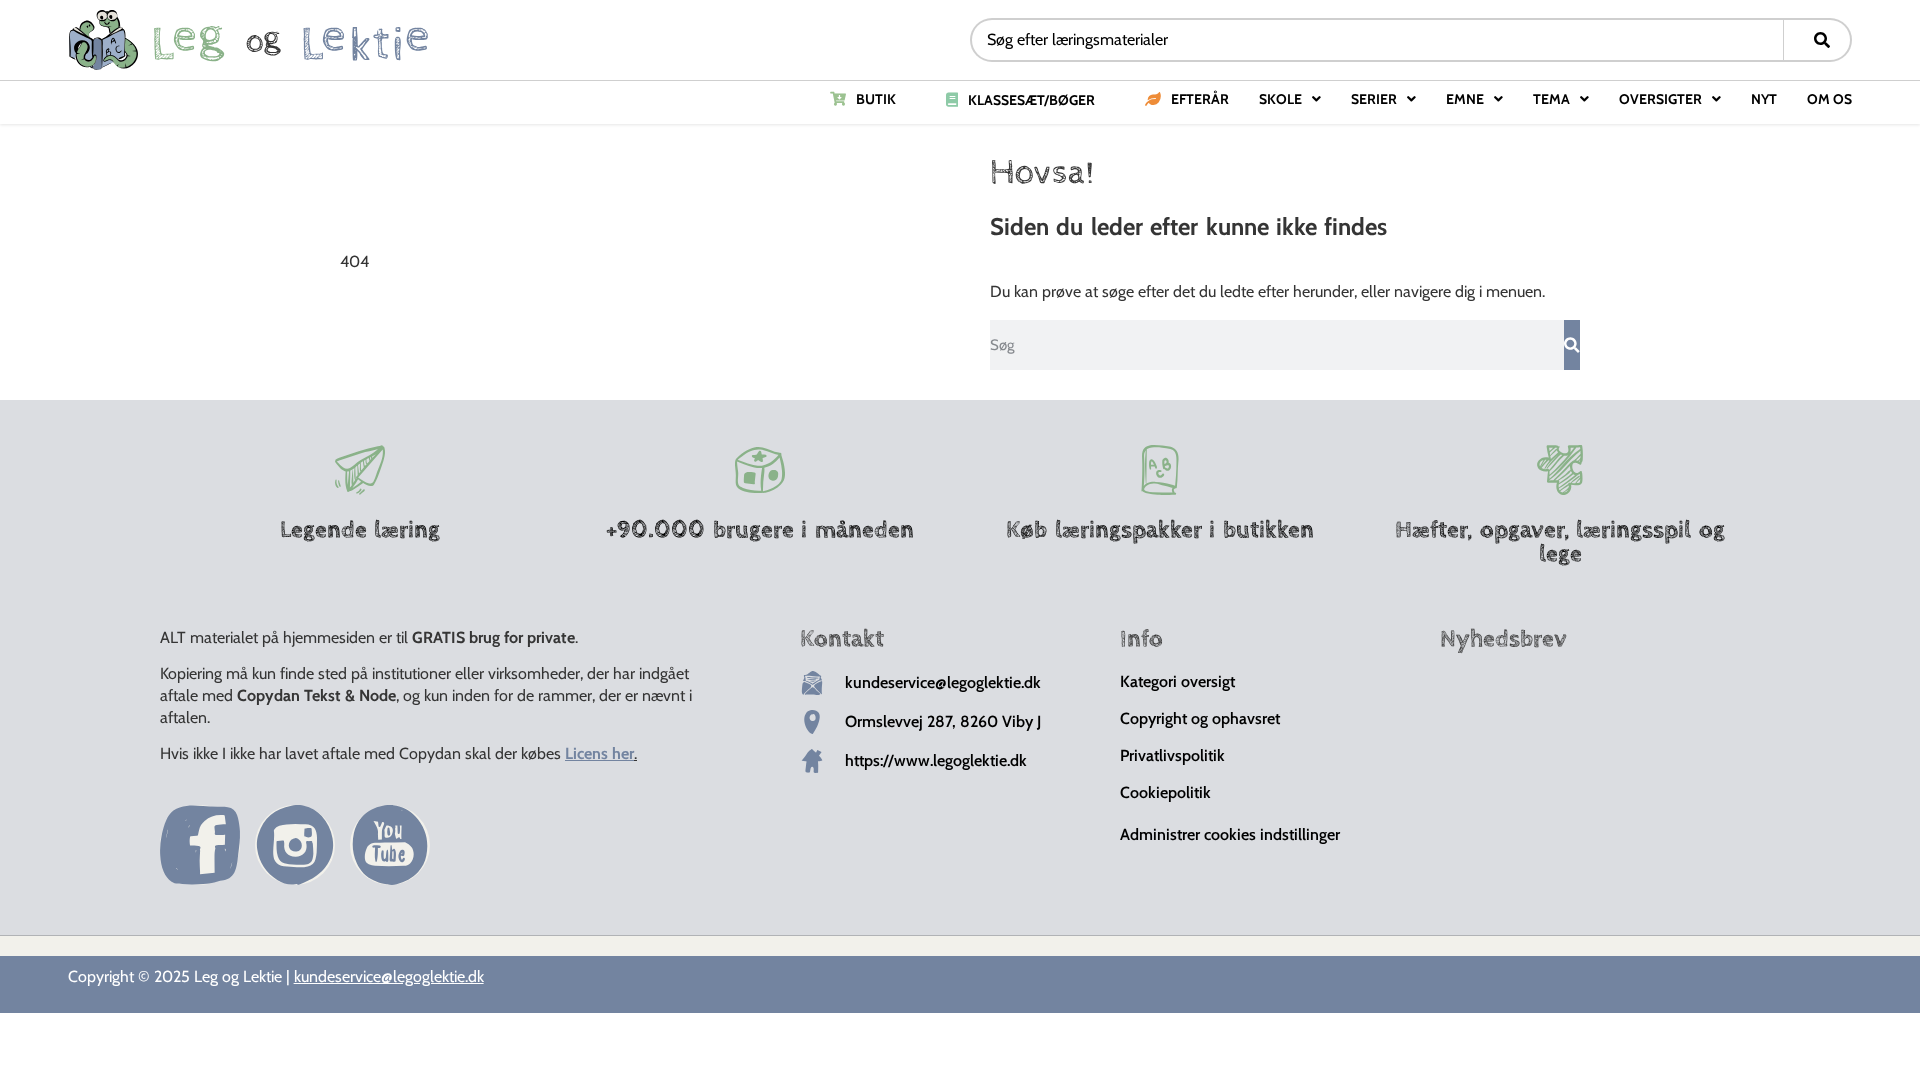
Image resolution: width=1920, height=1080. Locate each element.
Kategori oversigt (1177, 681)
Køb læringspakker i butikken (1159, 530)
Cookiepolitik (1165, 792)
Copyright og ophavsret (1200, 718)
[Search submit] (1822, 40)
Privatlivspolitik (1172, 755)
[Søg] (1572, 345)
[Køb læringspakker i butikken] (1160, 470)
